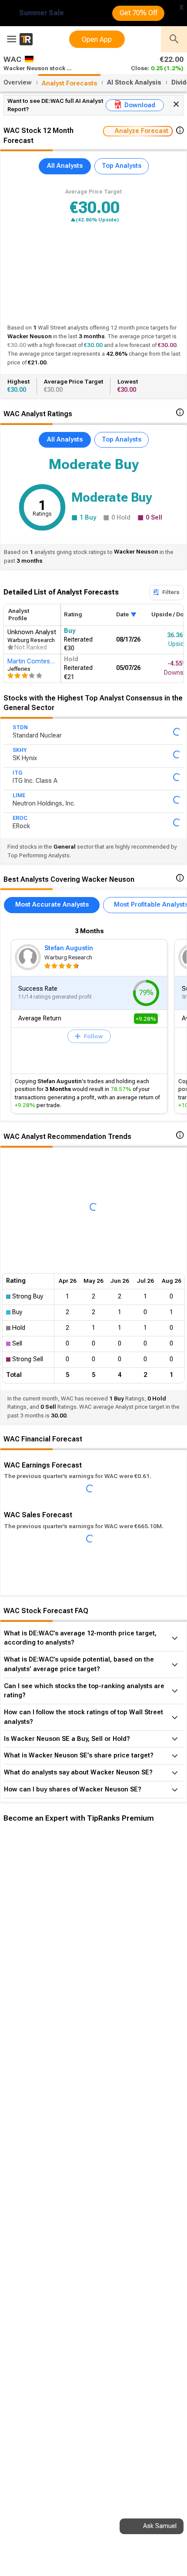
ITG (17, 773)
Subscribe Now (47, 1969)
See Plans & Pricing (117, 1969)
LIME (19, 795)
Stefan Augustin (69, 948)
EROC (20, 818)
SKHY (20, 750)
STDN (20, 727)
